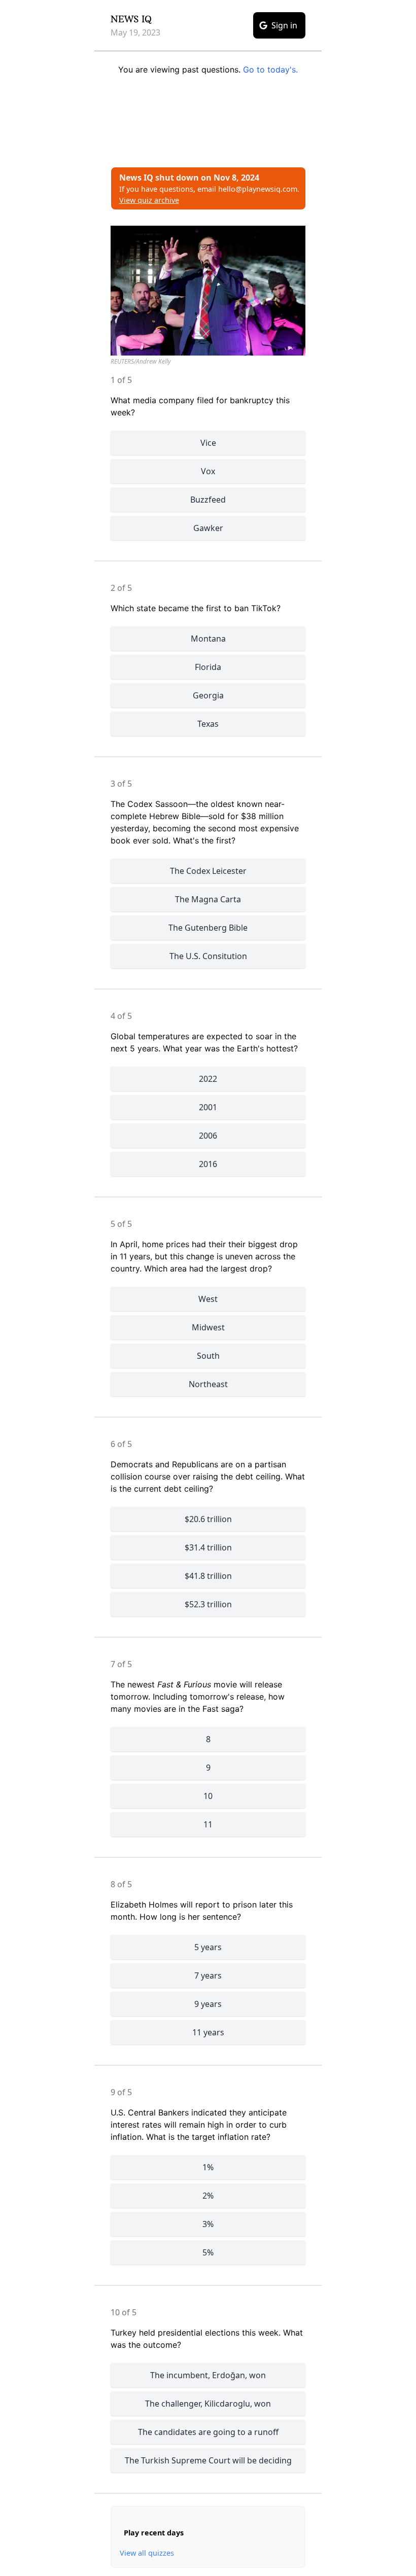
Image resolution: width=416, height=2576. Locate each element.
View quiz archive (149, 200)
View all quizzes (147, 2553)
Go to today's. (270, 69)
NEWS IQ (131, 19)
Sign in (284, 25)
